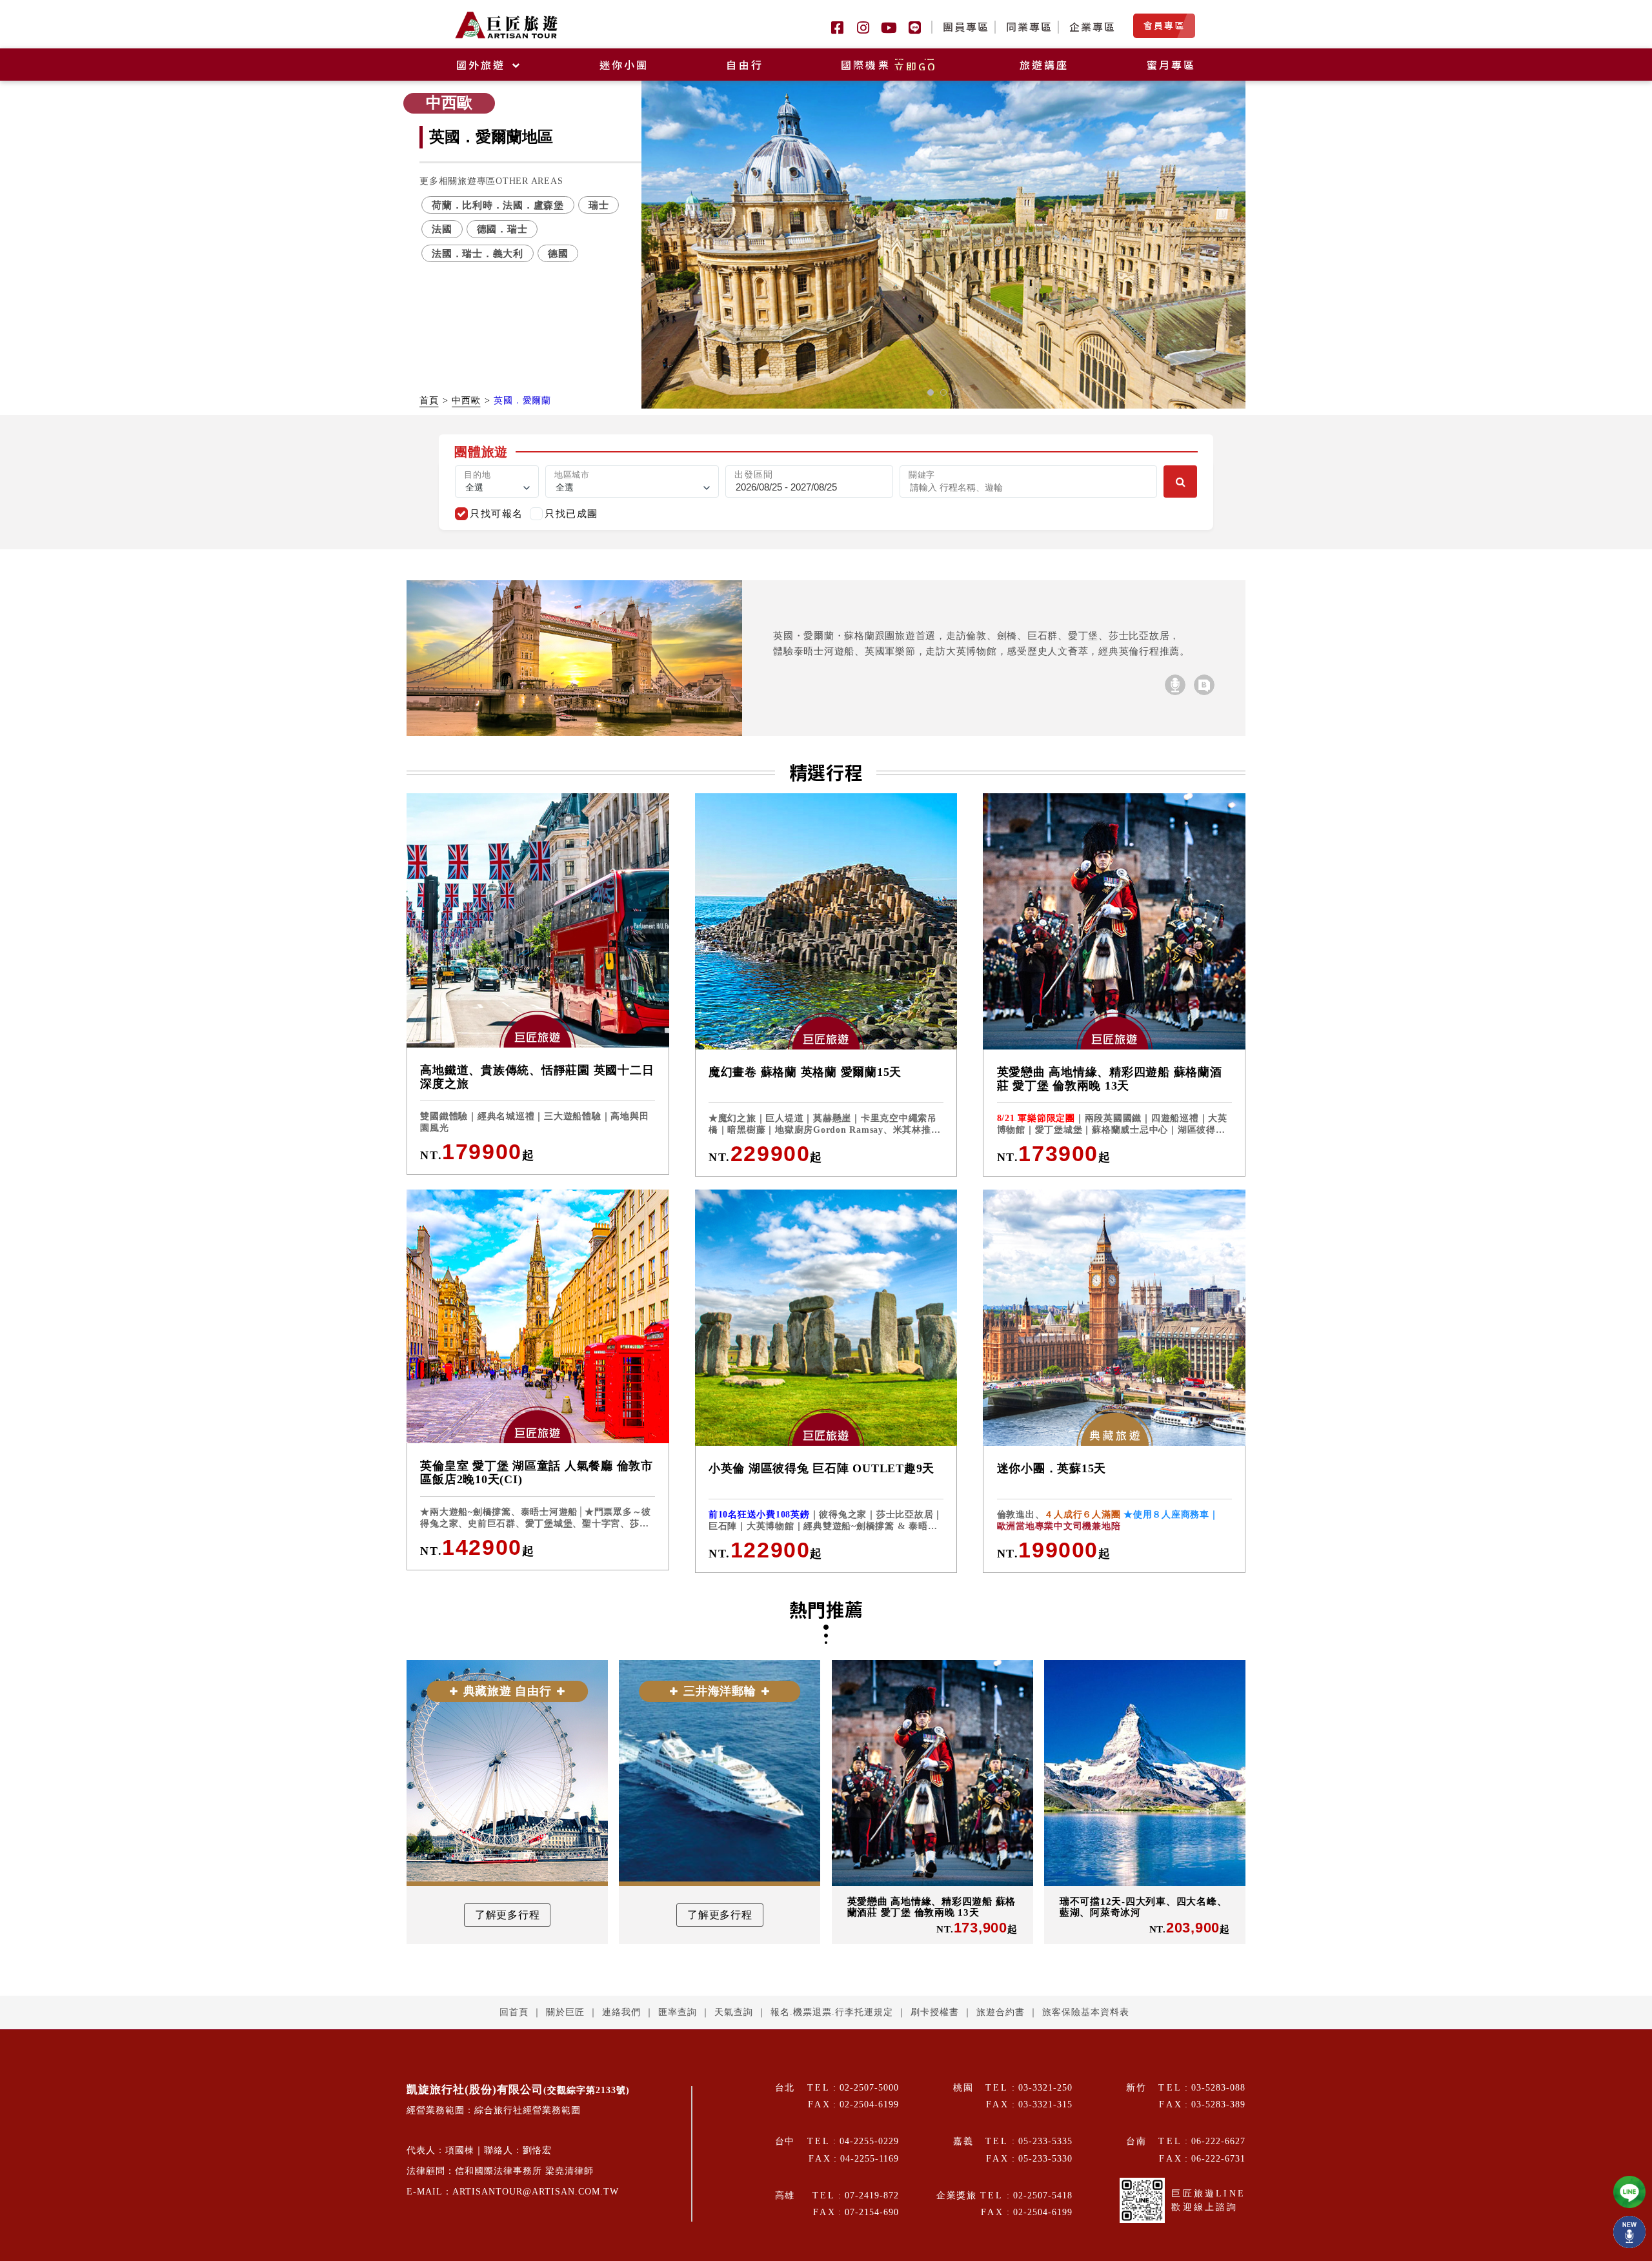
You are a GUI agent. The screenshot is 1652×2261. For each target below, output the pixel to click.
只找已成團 (571, 513)
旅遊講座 (1044, 65)
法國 (442, 229)
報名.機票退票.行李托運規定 (832, 2012)
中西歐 (466, 400)
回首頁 (514, 2012)
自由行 (745, 65)
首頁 (429, 400)
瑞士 (599, 205)
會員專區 (1164, 25)
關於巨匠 (565, 2012)
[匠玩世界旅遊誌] (1204, 685)
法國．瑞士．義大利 (478, 253)
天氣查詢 (734, 2012)
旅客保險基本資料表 (1086, 2012)
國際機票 (889, 65)
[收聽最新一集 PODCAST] (1629, 2232)
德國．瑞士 (502, 229)
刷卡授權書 (935, 2012)
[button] (931, 392)
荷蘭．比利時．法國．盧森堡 (498, 205)
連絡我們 (621, 2012)
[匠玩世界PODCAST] (1175, 685)
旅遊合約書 (1001, 2012)
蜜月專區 (1172, 65)
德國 (558, 253)
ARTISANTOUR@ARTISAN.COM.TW (536, 2192)
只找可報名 (497, 513)
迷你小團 (624, 65)
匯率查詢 (678, 2012)
